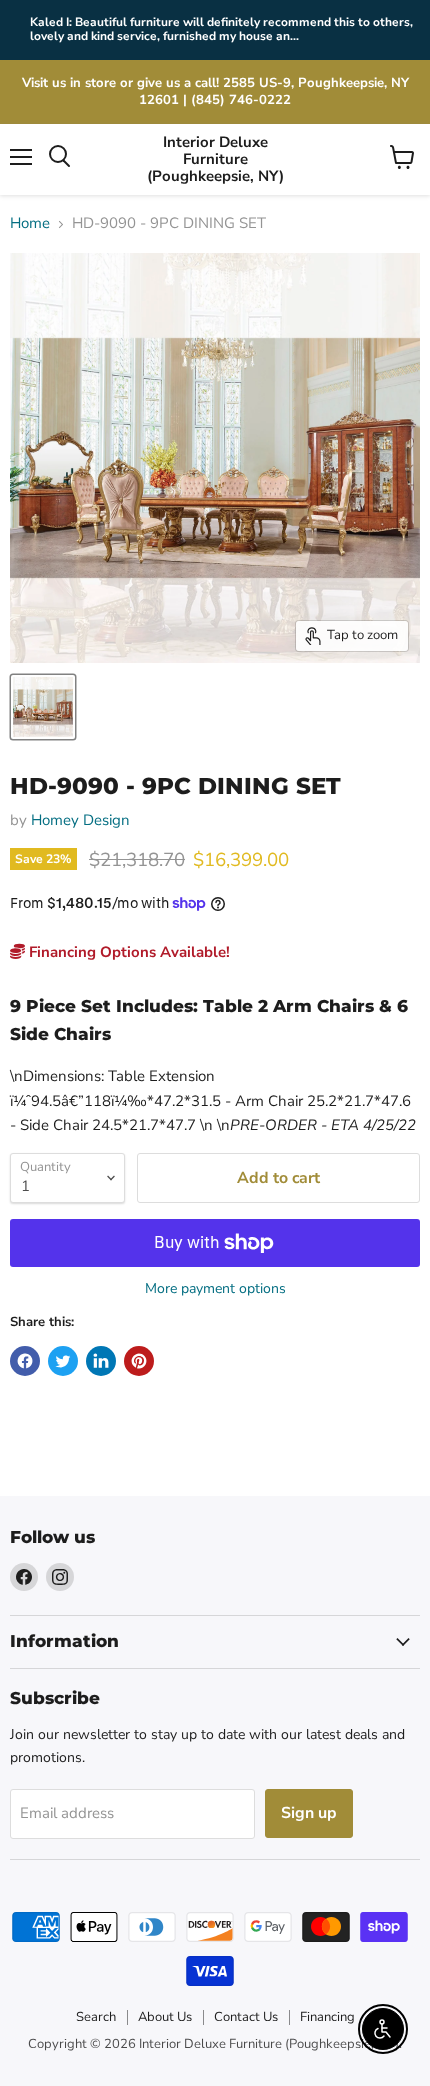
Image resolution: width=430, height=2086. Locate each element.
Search (96, 2017)
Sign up (309, 1813)
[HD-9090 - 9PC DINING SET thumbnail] (43, 707)
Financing (327, 2017)
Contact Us (246, 2017)
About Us (165, 2017)
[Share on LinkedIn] (101, 1361)
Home (30, 223)
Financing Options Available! (127, 952)
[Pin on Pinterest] (139, 1361)
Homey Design (80, 820)
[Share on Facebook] (25, 1361)
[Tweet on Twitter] (63, 1361)
